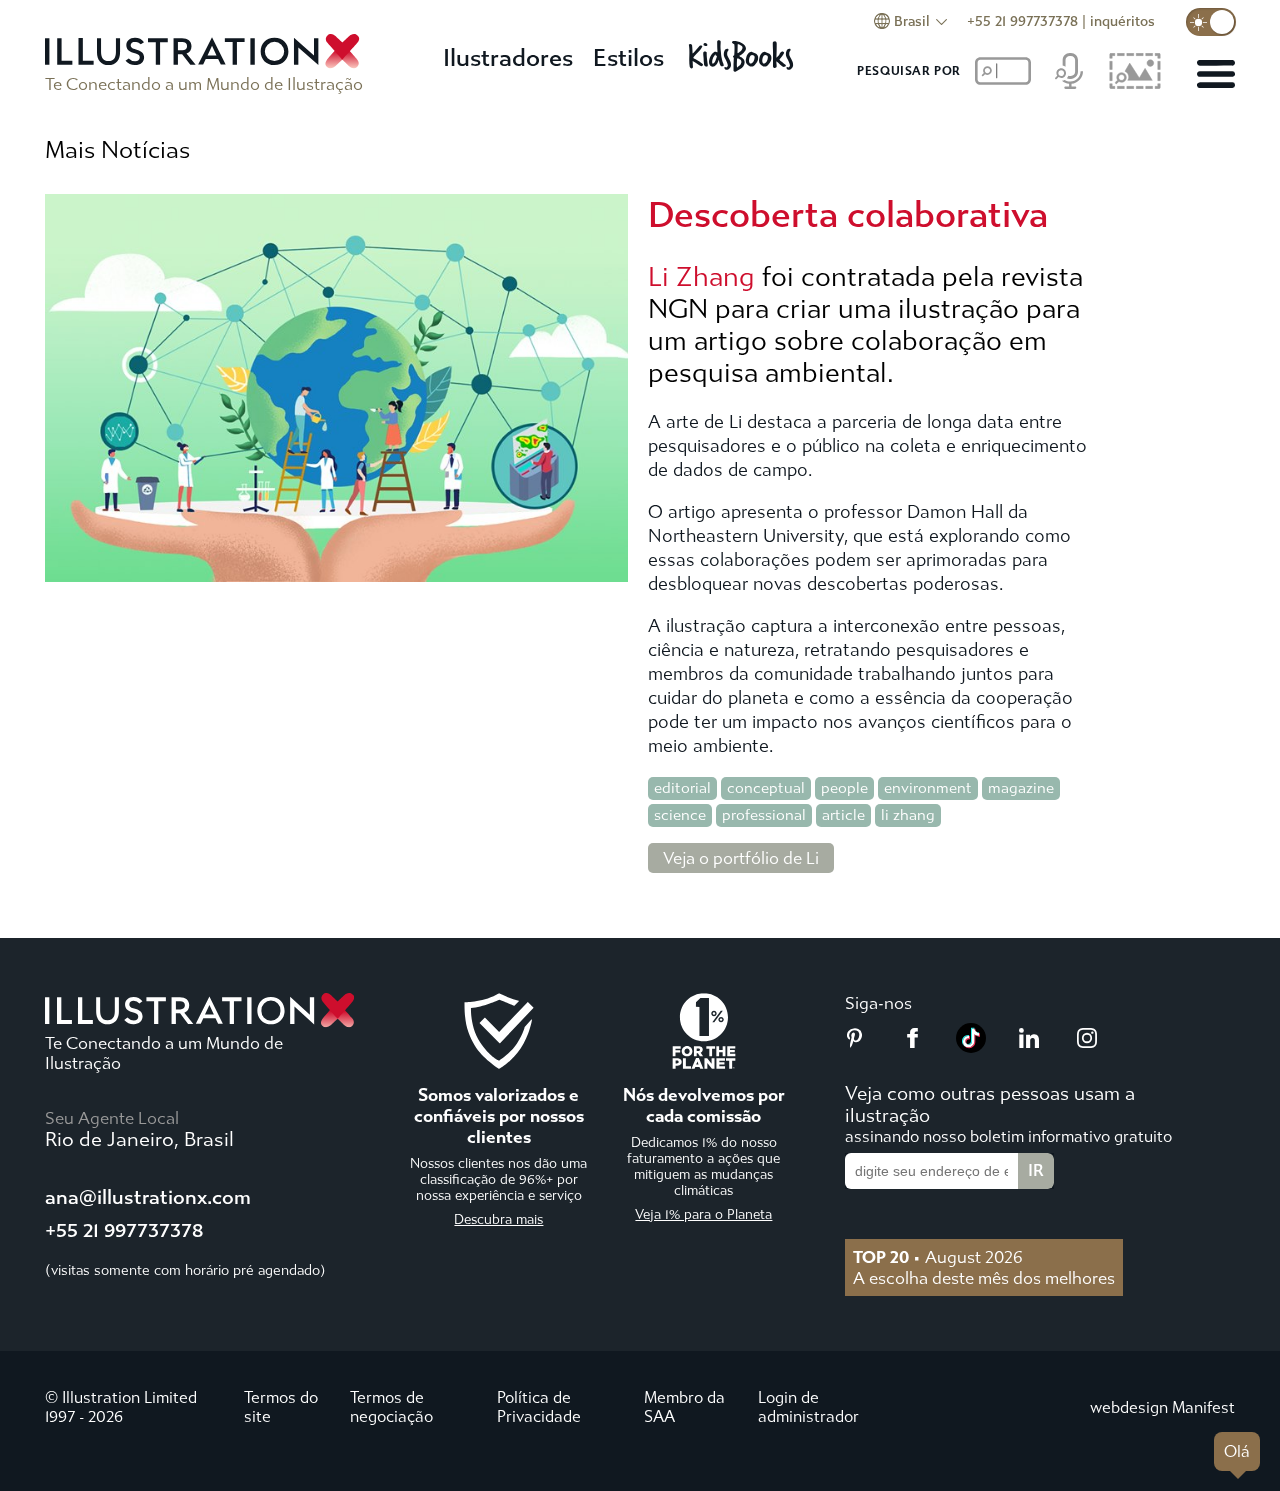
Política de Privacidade (539, 1407)
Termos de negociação (391, 1407)
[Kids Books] (744, 50)
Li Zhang (701, 277)
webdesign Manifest (1162, 1407)
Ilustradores (508, 58)
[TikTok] (971, 1047)
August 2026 (938, 1257)
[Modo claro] (1211, 22)
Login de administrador (808, 1407)
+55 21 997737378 (1022, 21)
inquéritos (1122, 21)
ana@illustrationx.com (148, 1197)
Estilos (628, 58)
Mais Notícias (117, 150)
